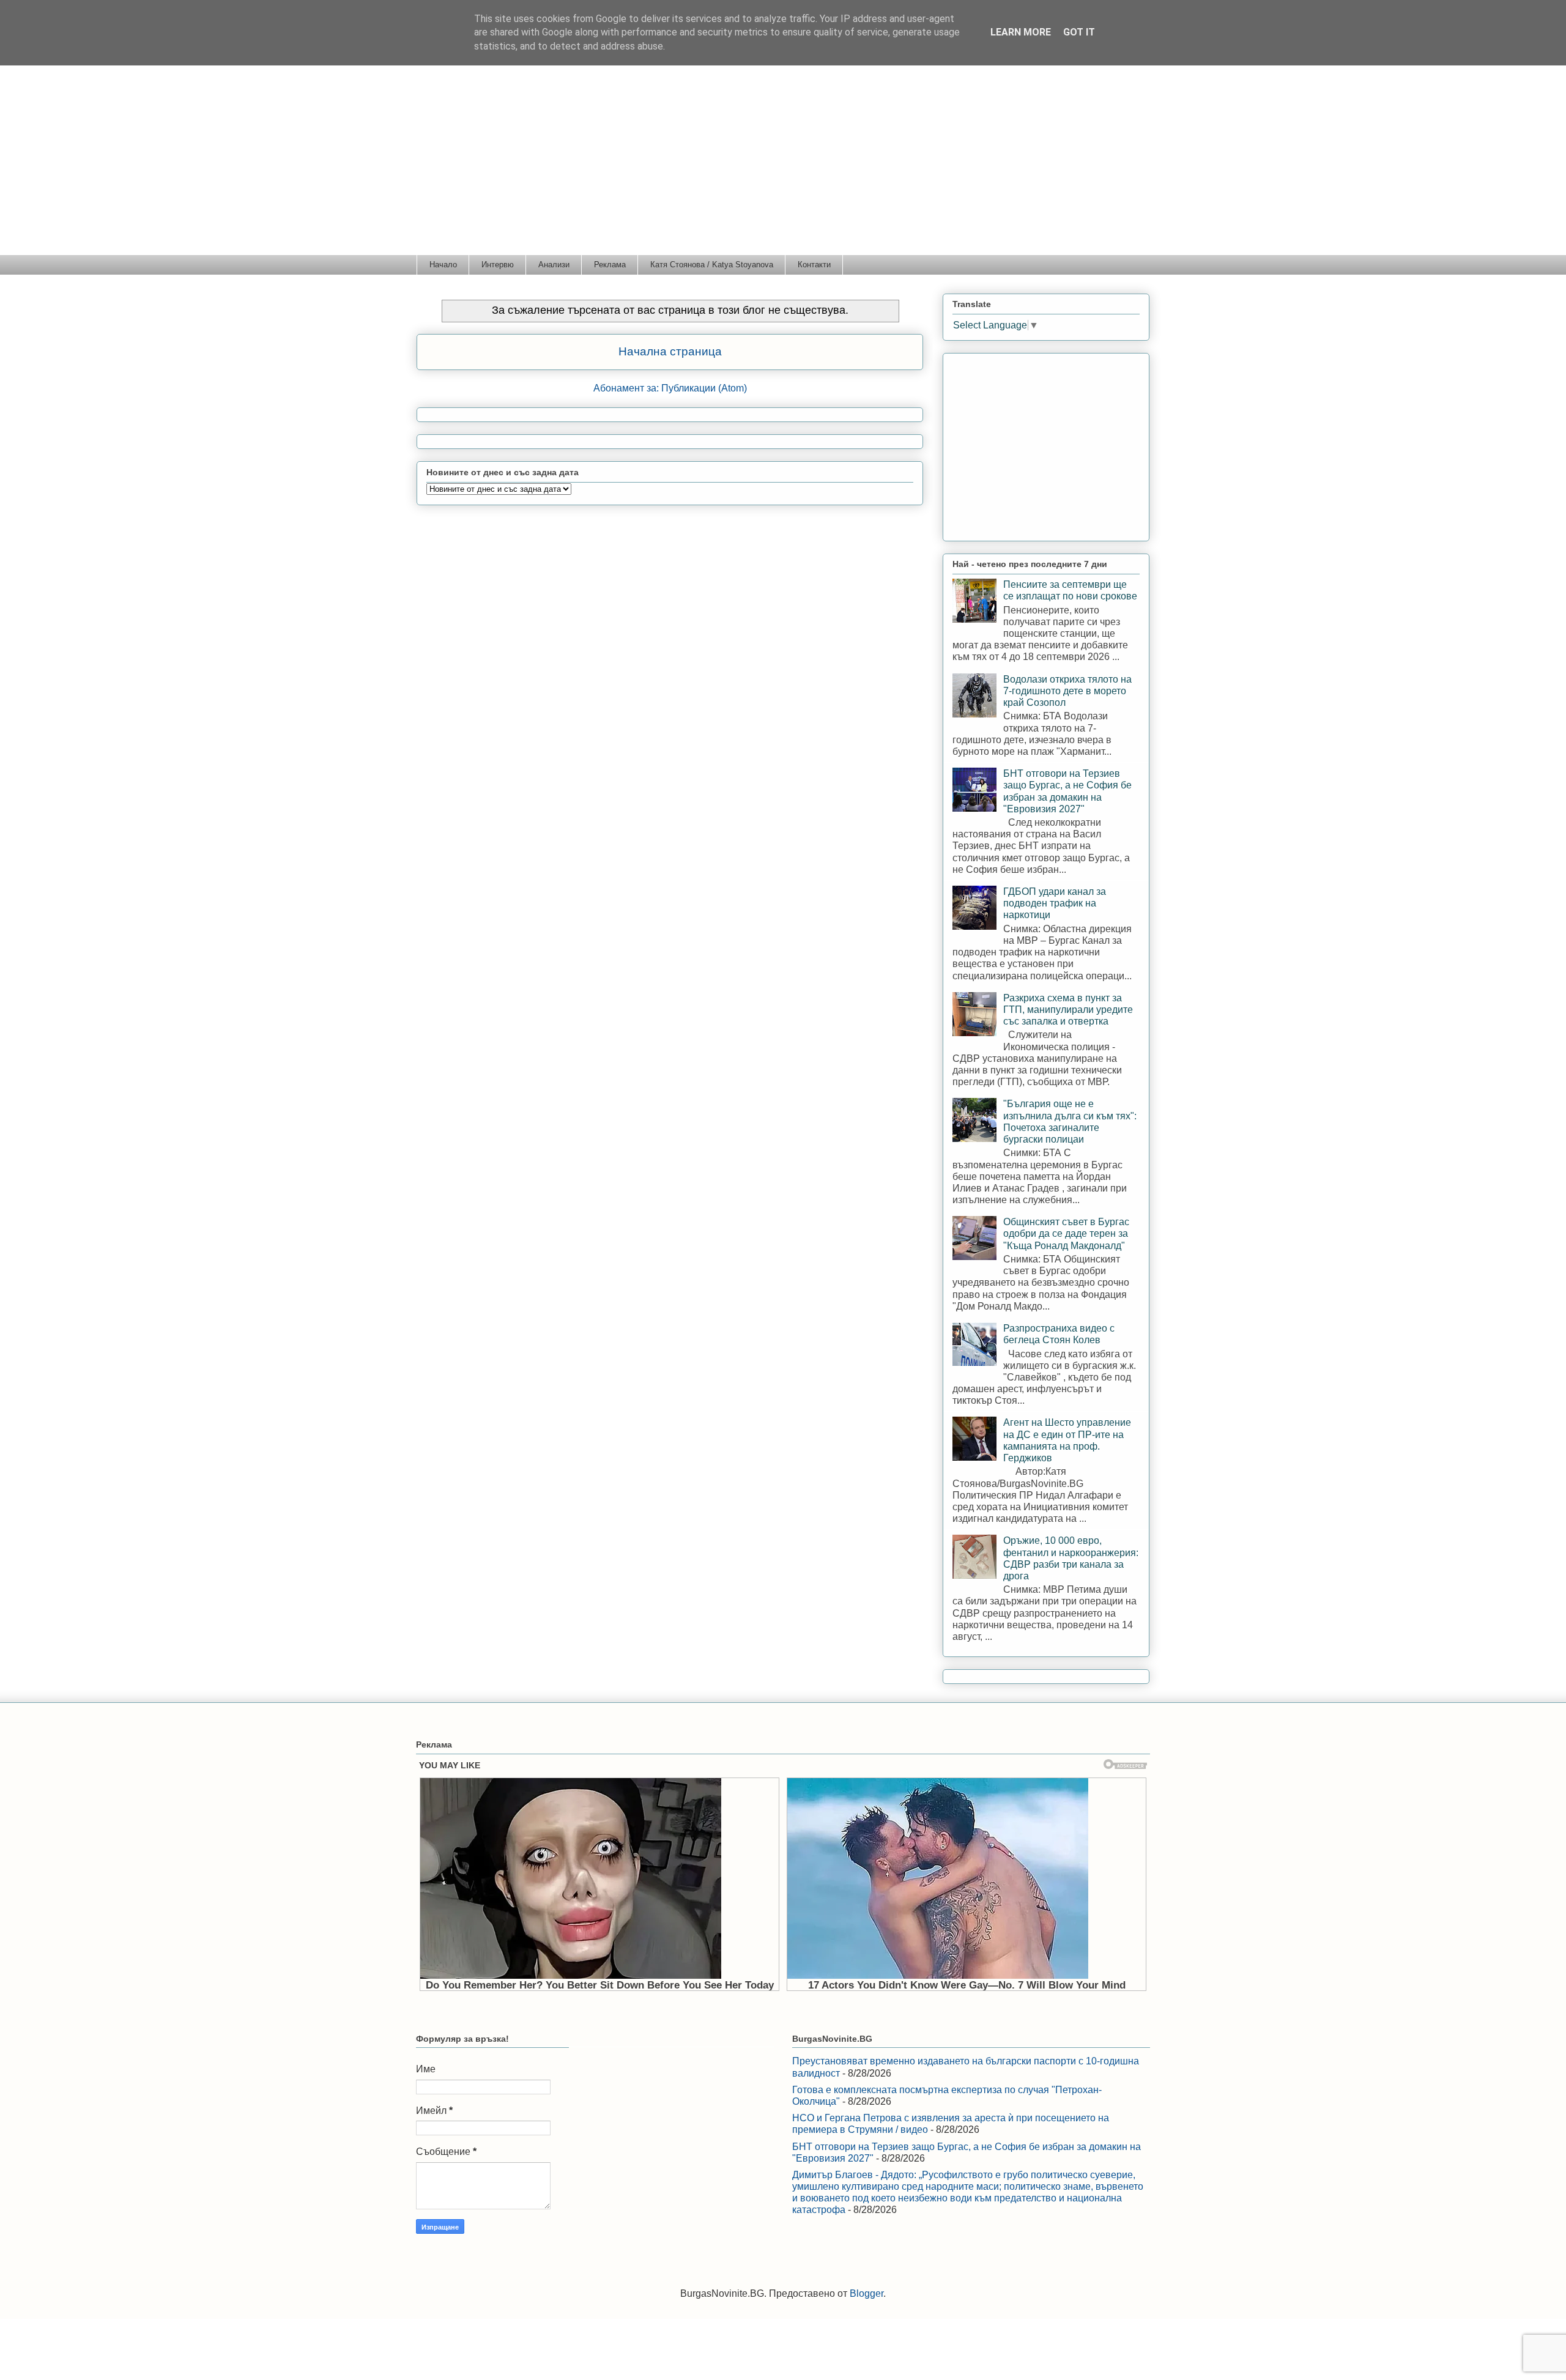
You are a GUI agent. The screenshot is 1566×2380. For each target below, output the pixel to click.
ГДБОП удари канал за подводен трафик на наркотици (1055, 903)
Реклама (610, 265)
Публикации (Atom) (704, 388)
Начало (443, 265)
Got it (1079, 32)
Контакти (814, 265)
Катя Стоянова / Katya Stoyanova (712, 265)
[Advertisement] (783, 163)
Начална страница (670, 351)
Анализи (554, 265)
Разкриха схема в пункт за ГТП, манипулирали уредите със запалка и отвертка (1068, 1010)
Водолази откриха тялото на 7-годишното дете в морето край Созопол (1067, 691)
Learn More (1021, 32)
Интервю (498, 265)
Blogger (866, 2293)
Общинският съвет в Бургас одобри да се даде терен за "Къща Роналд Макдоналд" (1066, 1233)
